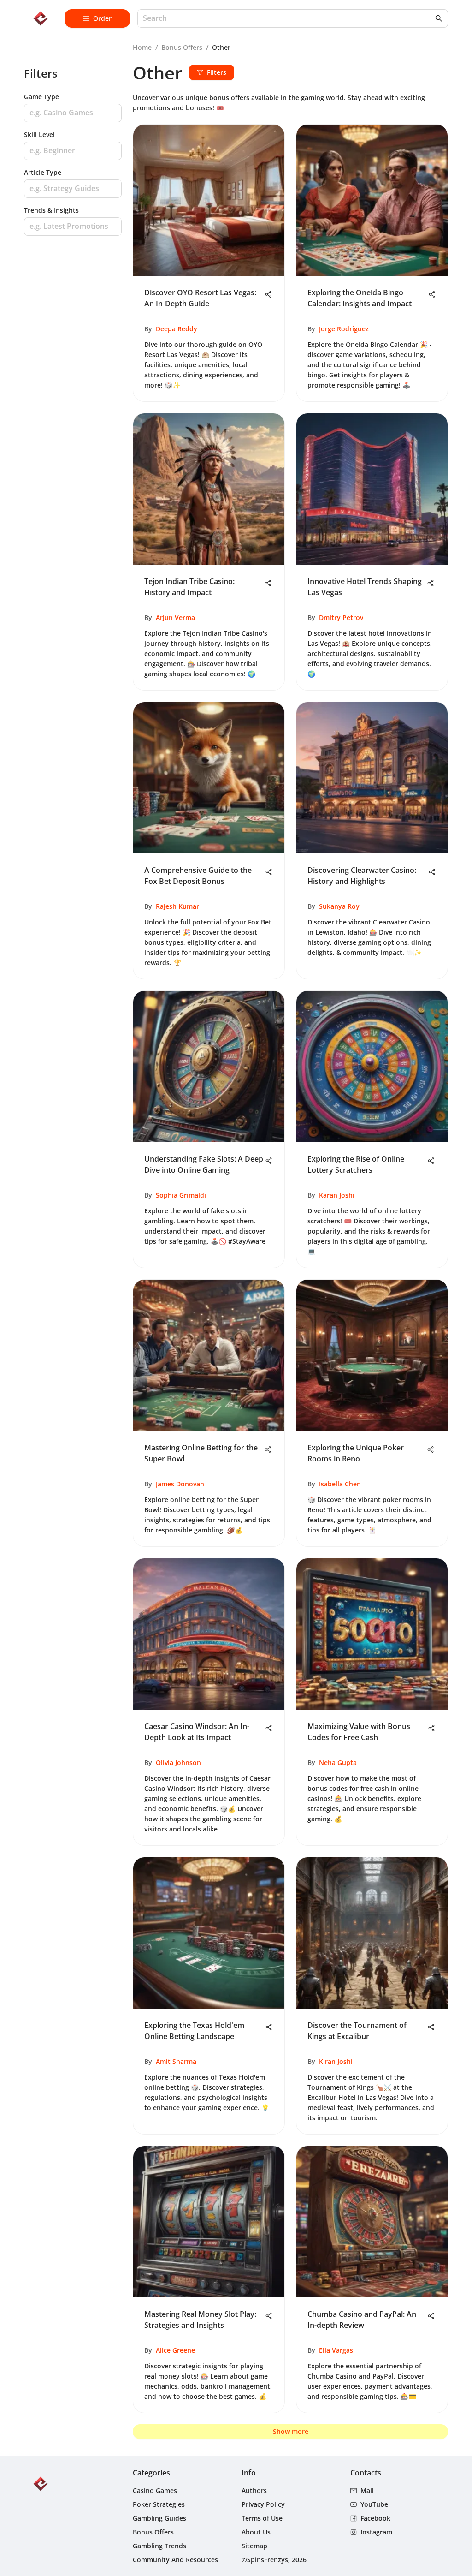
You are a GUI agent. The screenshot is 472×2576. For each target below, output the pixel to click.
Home (142, 47)
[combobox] (288, 19)
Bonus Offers (182, 47)
